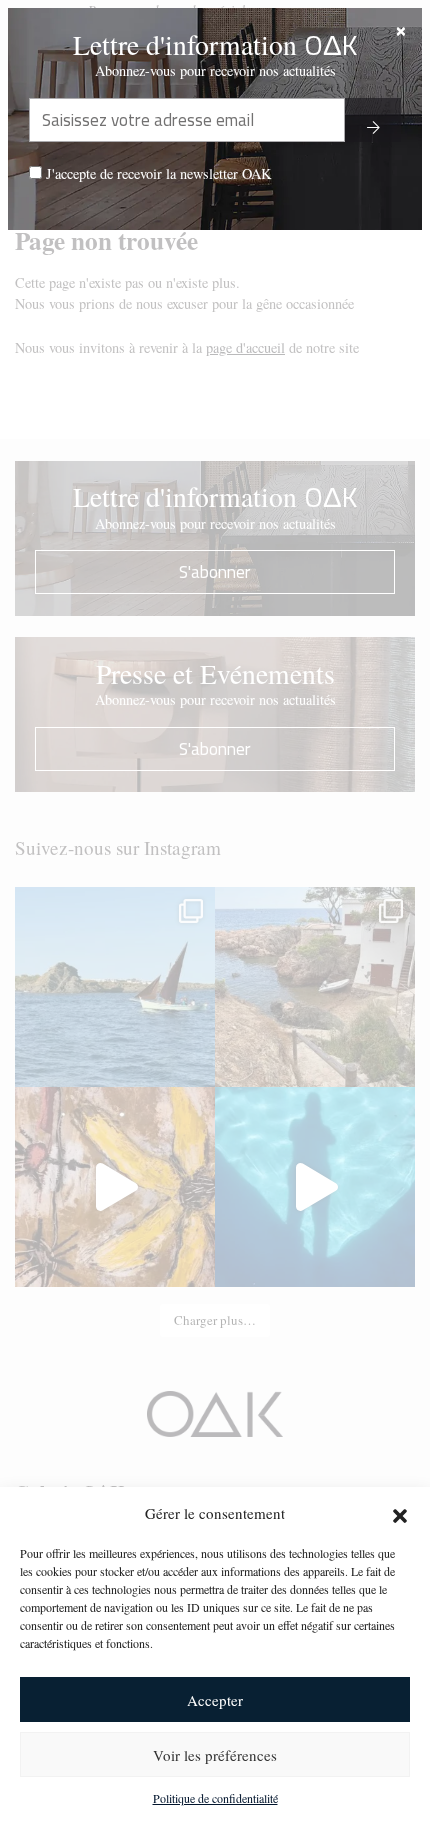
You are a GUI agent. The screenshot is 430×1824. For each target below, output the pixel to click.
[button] (400, 1513)
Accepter (215, 1700)
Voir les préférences (215, 1755)
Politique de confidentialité (215, 1798)
